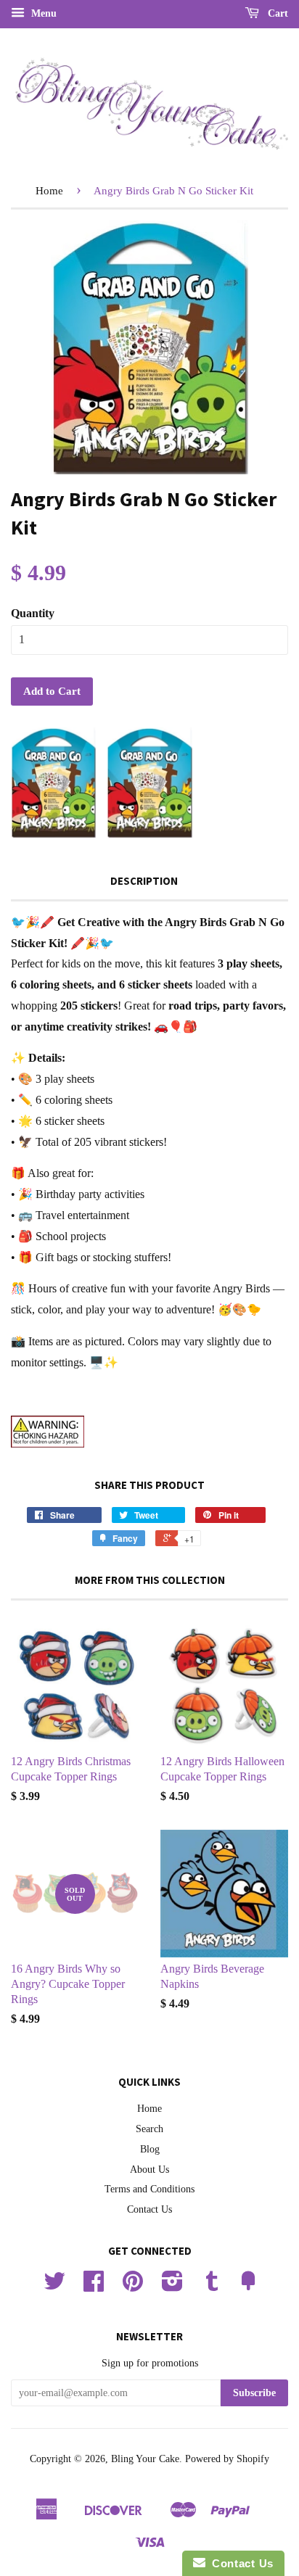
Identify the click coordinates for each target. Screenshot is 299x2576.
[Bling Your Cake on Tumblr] (212, 2286)
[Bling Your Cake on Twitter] (54, 2286)
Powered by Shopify (227, 2459)
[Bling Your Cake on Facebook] (94, 2286)
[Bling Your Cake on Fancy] (248, 2286)
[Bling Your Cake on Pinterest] (133, 2286)
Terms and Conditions (149, 2189)
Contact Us (149, 2209)
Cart (277, 13)
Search (149, 2129)
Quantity (33, 613)
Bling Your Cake (145, 2459)
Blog (150, 2149)
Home (49, 191)
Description (144, 881)
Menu (42, 13)
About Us (149, 2170)
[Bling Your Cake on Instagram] (172, 2286)
